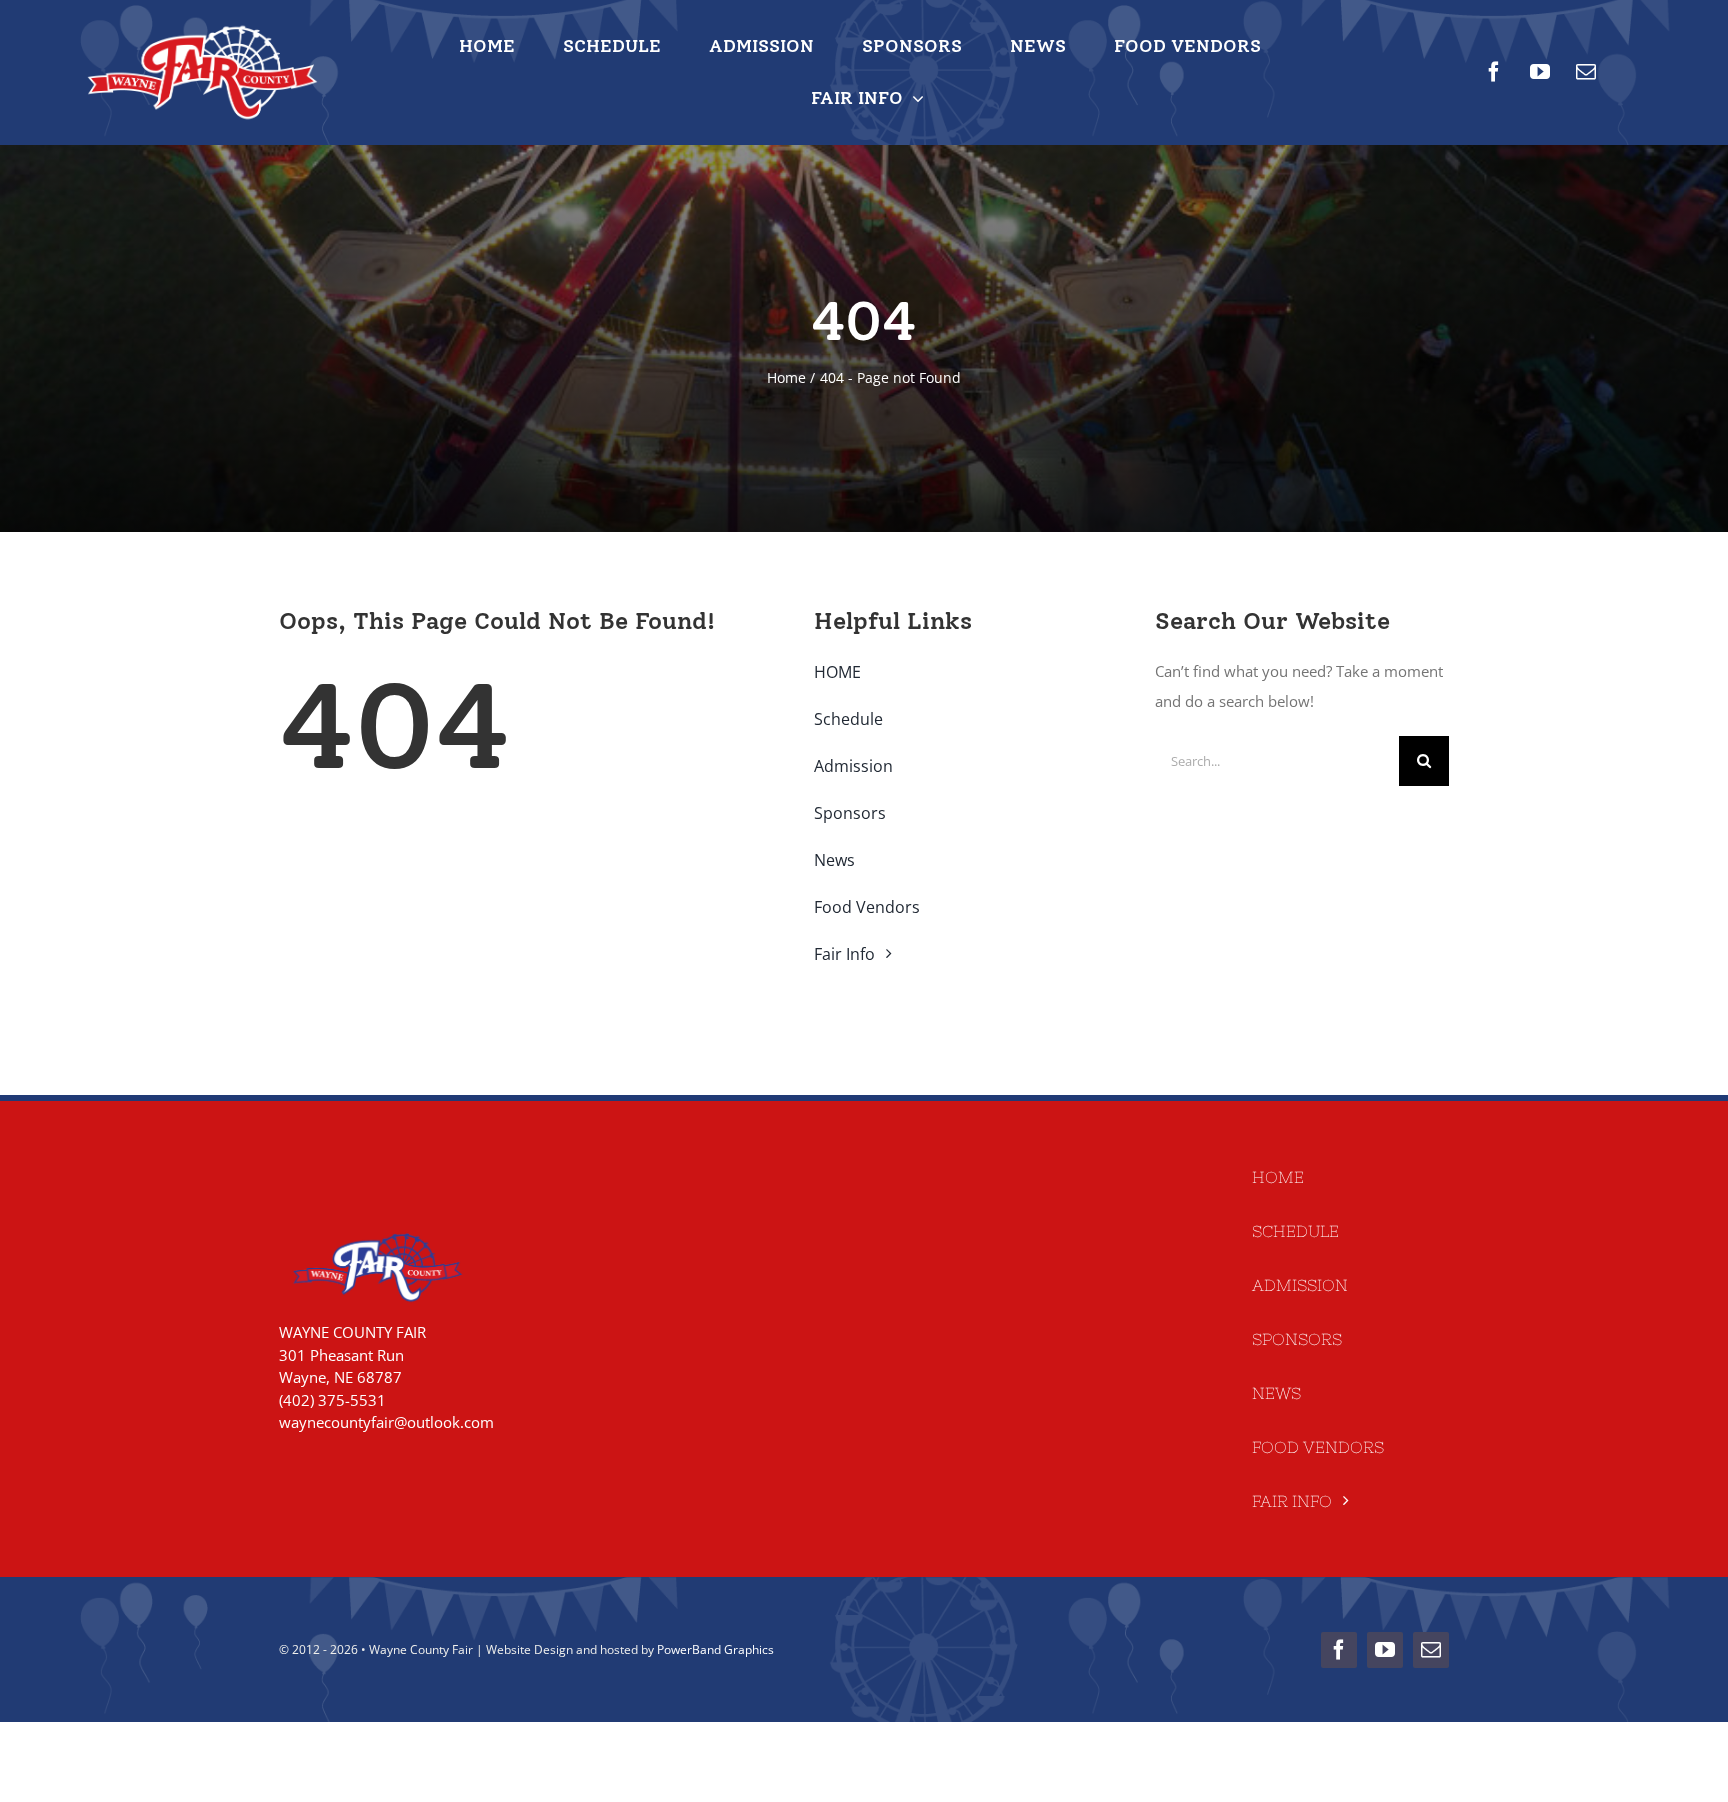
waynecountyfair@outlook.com (386, 1422)
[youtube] (1540, 72)
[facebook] (1494, 72)
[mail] (1586, 72)
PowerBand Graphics (715, 1649)
